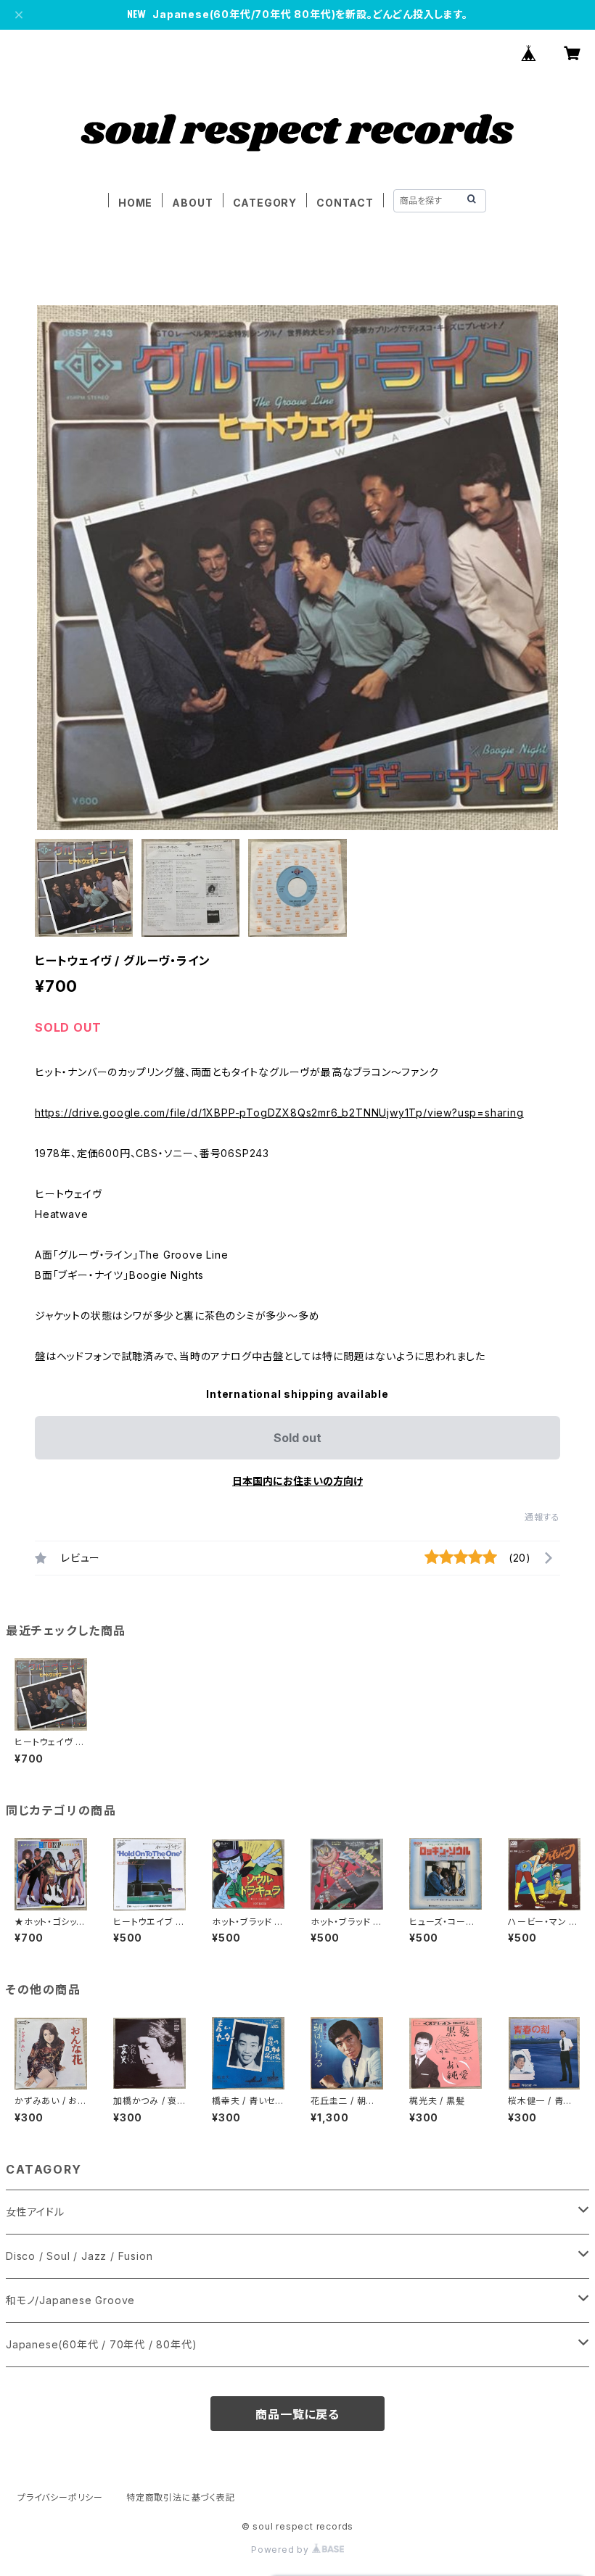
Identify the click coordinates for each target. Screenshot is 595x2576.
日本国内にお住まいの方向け (297, 1481)
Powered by (282, 2550)
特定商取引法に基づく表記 (181, 2497)
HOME (135, 203)
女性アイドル (35, 2212)
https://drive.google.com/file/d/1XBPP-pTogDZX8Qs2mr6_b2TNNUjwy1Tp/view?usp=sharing (279, 1113)
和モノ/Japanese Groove (70, 2300)
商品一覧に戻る (297, 2414)
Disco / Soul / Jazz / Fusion (79, 2256)
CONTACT (345, 203)
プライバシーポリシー (60, 2497)
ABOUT (192, 203)
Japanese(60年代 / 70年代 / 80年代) (101, 2344)
